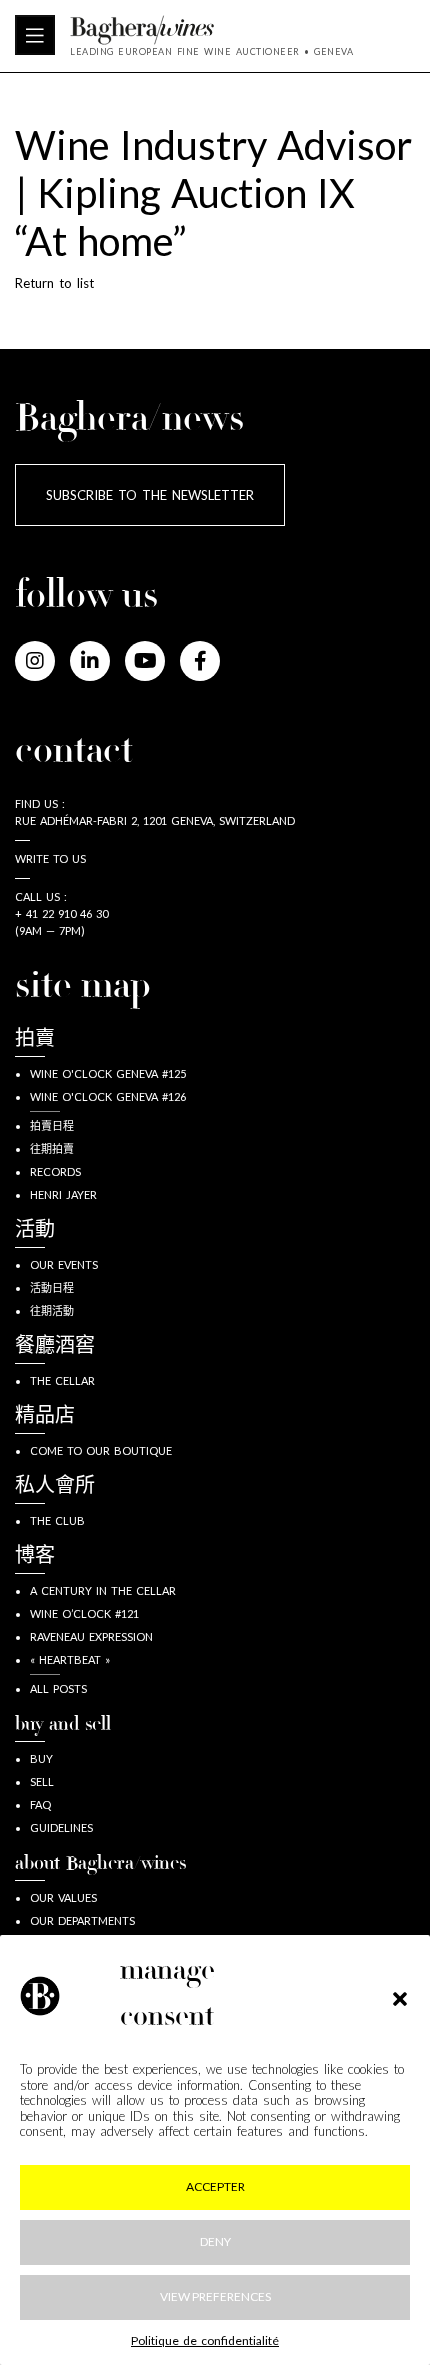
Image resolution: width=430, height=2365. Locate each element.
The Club (57, 1520)
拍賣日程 (52, 1125)
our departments (82, 1920)
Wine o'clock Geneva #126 (108, 1096)
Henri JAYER (63, 1194)
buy (41, 1758)
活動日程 (52, 1287)
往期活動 (52, 1310)
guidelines (61, 1827)
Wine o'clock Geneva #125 (108, 1073)
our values (63, 1897)
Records (55, 1171)
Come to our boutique (101, 1450)
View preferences (215, 2296)
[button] (400, 1996)
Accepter (215, 2186)
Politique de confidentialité (205, 2340)
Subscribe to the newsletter (150, 495)
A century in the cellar (103, 1590)
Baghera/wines (211, 30)
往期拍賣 (52, 1148)
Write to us (50, 858)
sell (42, 1781)
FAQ (40, 1804)
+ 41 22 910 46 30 (61, 913)
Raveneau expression (91, 1636)
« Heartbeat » (70, 1659)
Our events (64, 1264)
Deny (215, 2241)
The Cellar (62, 1380)
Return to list (54, 283)
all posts (58, 1688)
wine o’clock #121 (84, 1613)
